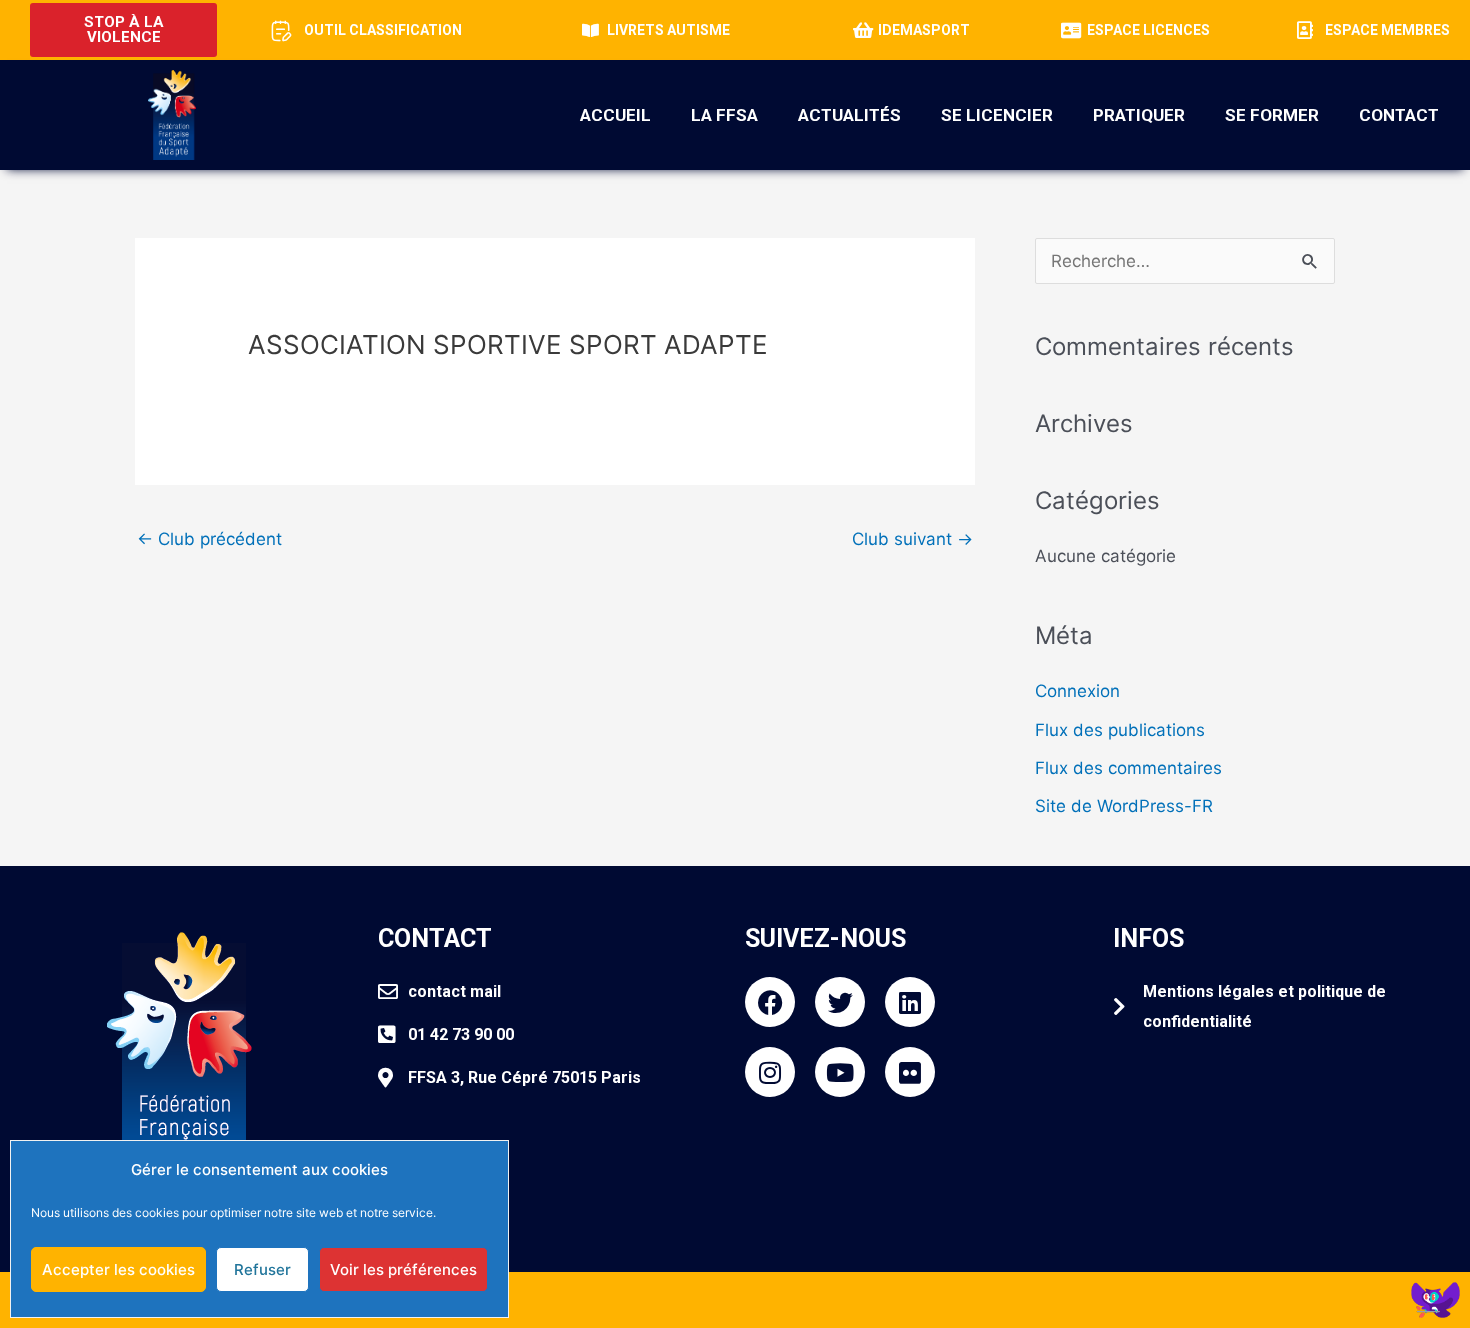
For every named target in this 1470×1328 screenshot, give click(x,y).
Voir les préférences (403, 1269)
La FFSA (724, 115)
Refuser (262, 1269)
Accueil (615, 115)
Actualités (849, 115)
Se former (1272, 115)
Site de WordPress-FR (1124, 806)
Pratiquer (1139, 115)
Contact (1399, 115)
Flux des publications (1120, 730)
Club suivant (912, 539)
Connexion (1077, 691)
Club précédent (209, 539)
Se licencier (997, 115)
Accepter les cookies (118, 1269)
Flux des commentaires (1128, 768)
